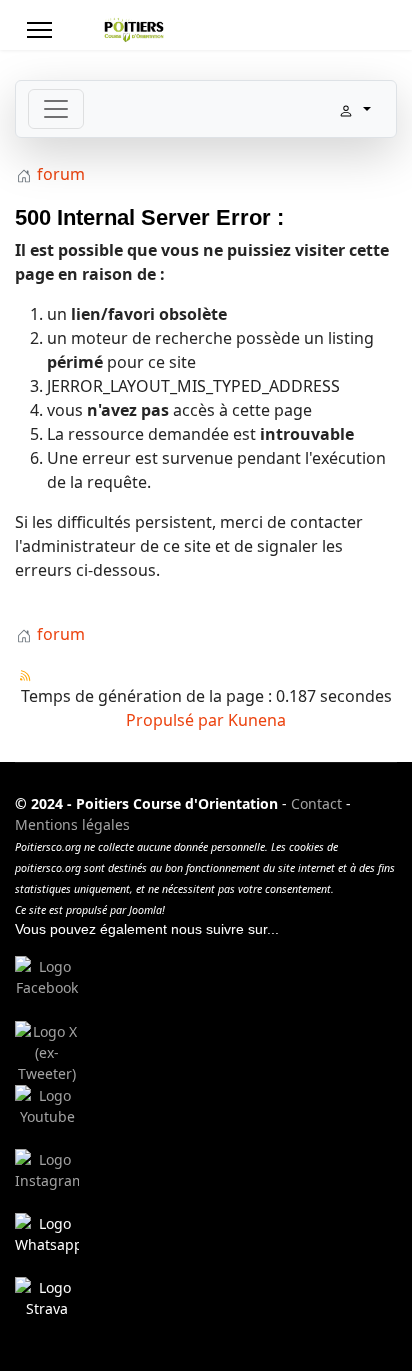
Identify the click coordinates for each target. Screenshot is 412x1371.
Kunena (257, 720)
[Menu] (39, 30)
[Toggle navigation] (56, 109)
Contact (316, 803)
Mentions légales (72, 824)
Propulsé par (177, 720)
